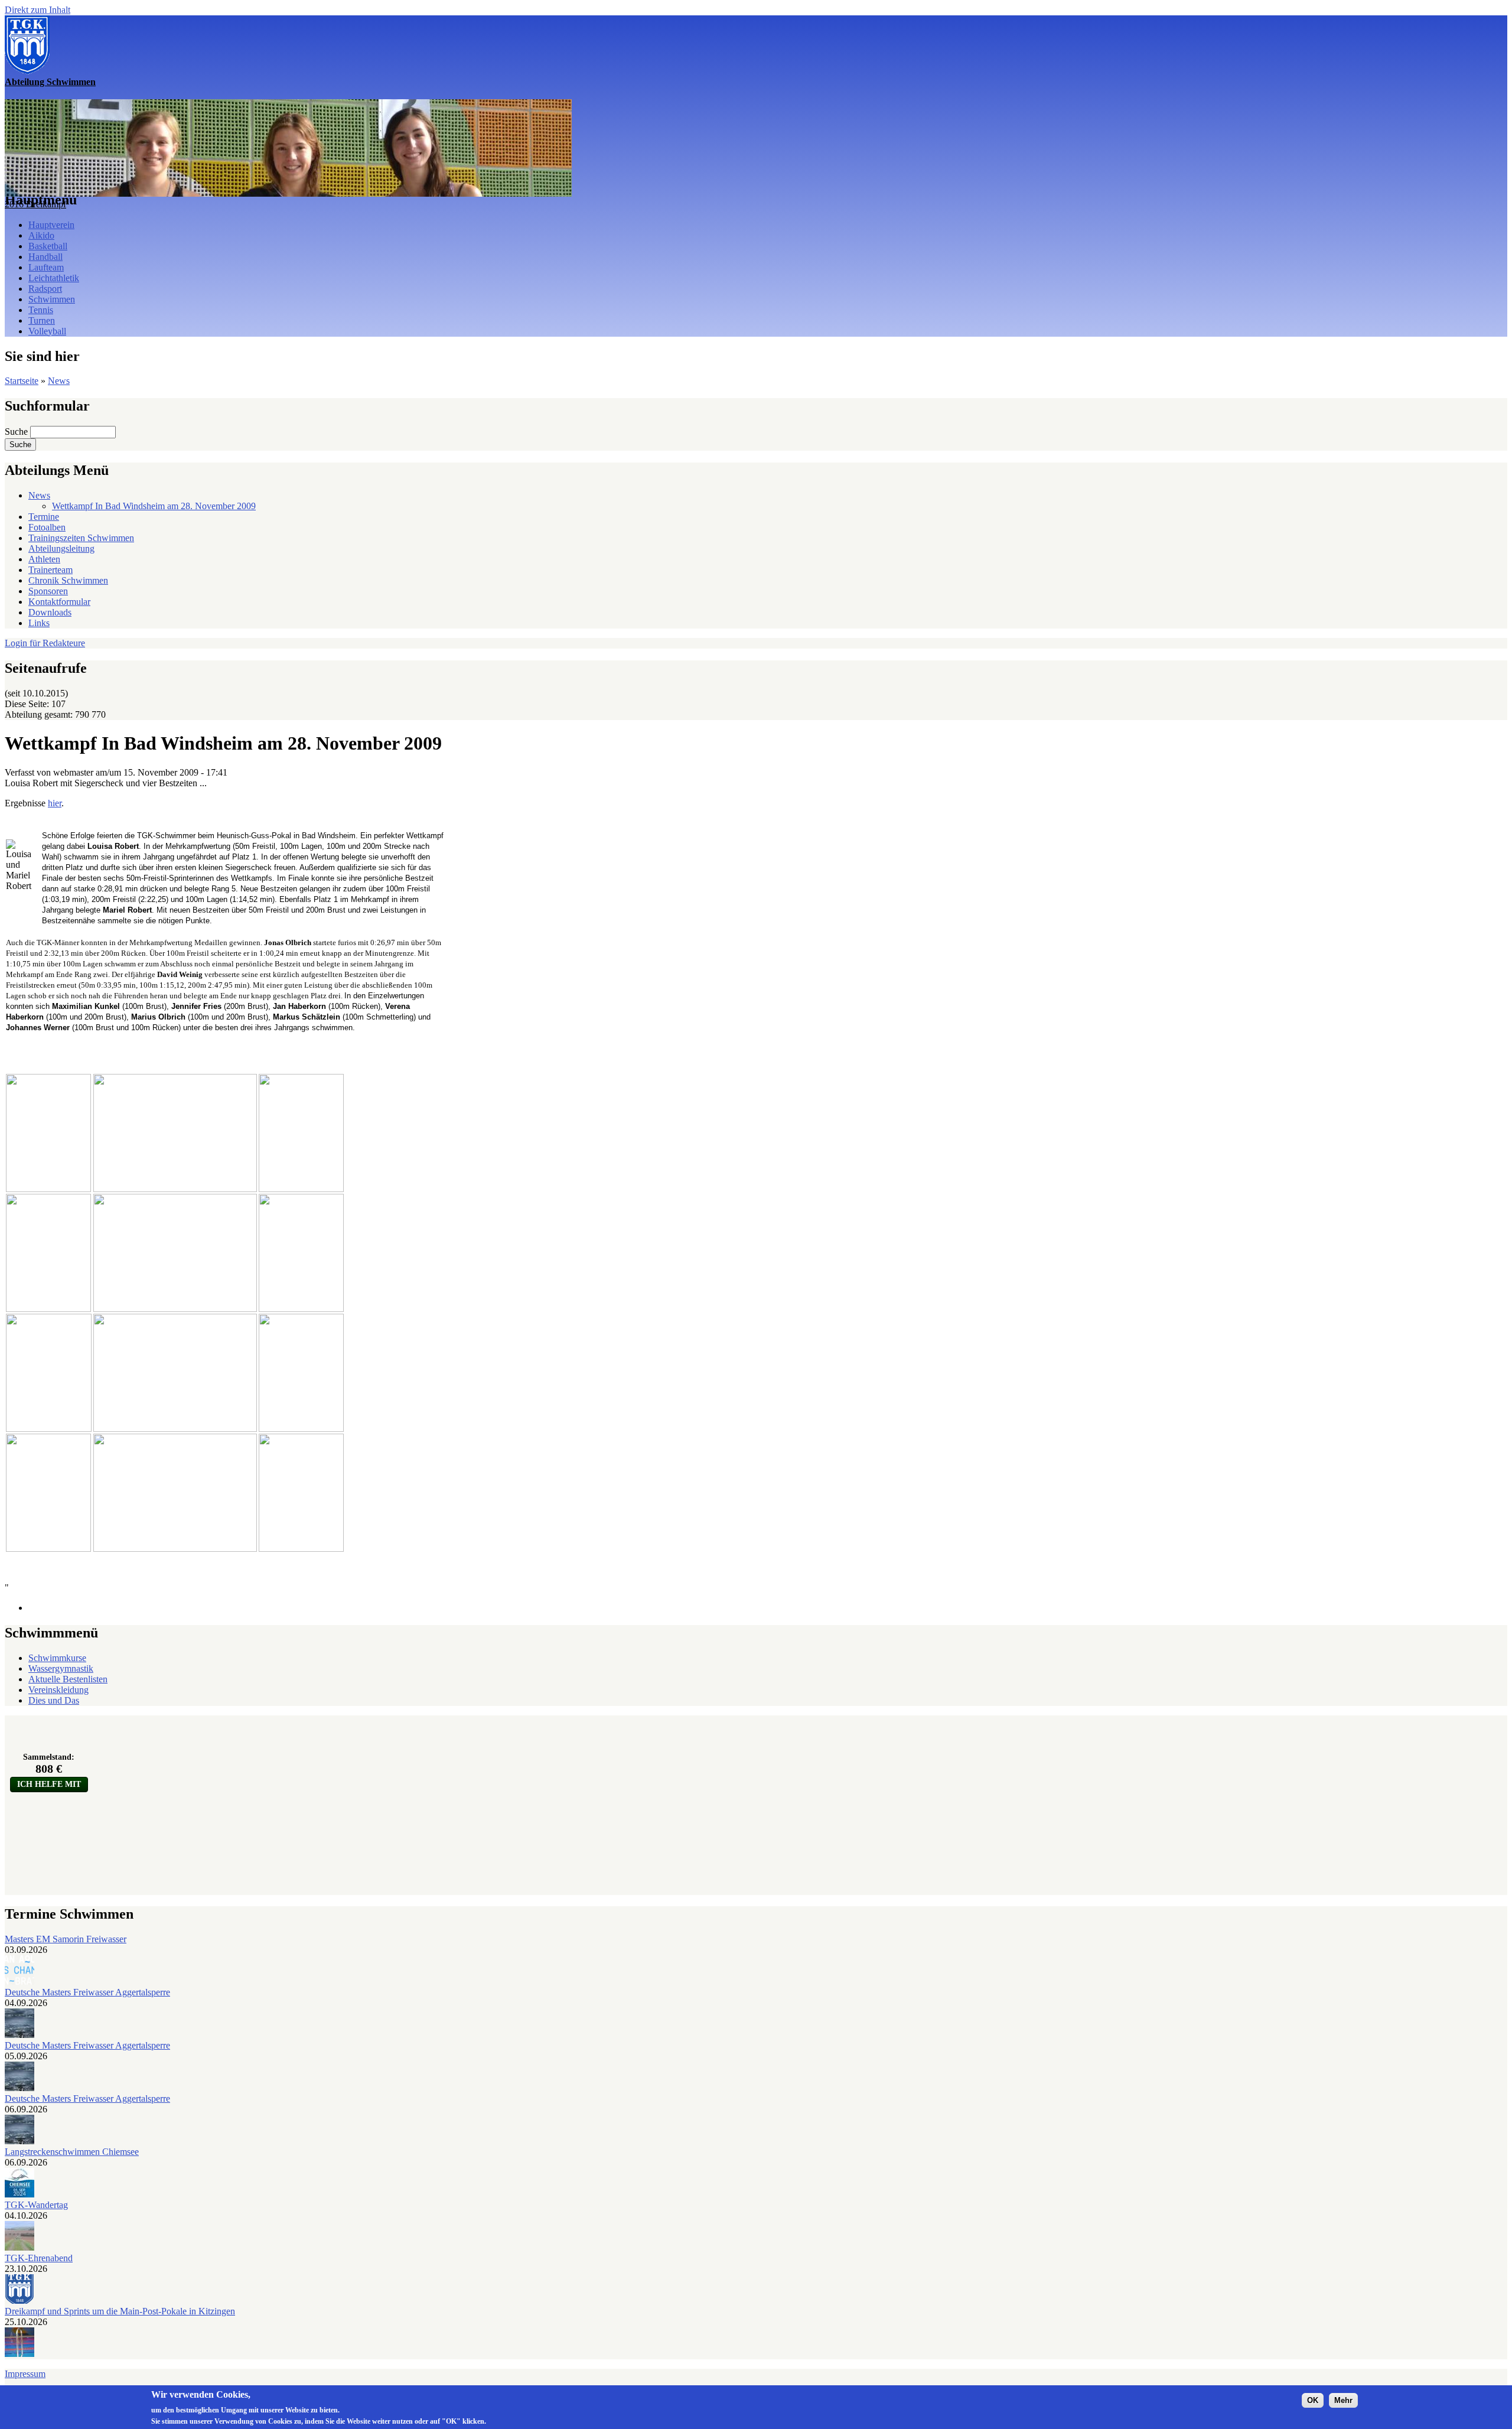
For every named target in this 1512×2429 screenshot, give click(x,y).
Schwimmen (52, 299)
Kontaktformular (59, 602)
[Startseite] (27, 71)
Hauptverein (51, 225)
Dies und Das (54, 1700)
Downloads (50, 612)
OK (1313, 2400)
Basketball (48, 246)
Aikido (41, 235)
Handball (45, 257)
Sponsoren (48, 591)
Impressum (25, 2374)
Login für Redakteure (45, 643)
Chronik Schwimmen (68, 580)
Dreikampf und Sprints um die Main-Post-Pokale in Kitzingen (120, 2311)
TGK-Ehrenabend (39, 2258)
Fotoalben (47, 527)
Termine (44, 517)
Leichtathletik (54, 278)
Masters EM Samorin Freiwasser (66, 1939)
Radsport (45, 289)
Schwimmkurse (57, 1658)
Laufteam (46, 267)
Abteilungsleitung (61, 548)
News (59, 381)
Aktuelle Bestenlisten (68, 1679)
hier (55, 803)
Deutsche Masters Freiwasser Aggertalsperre (87, 1992)
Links (39, 623)
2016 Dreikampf (35, 204)
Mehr (1343, 2400)
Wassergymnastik (61, 1668)
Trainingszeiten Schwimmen (81, 538)
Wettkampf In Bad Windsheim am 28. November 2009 (154, 506)
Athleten (44, 559)
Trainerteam (50, 570)
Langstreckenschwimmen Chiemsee (72, 2152)
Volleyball (47, 331)
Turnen (42, 320)
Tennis (41, 310)
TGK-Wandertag (36, 2205)
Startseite (22, 381)
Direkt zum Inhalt (38, 10)
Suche (17, 432)
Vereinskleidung (58, 1690)
